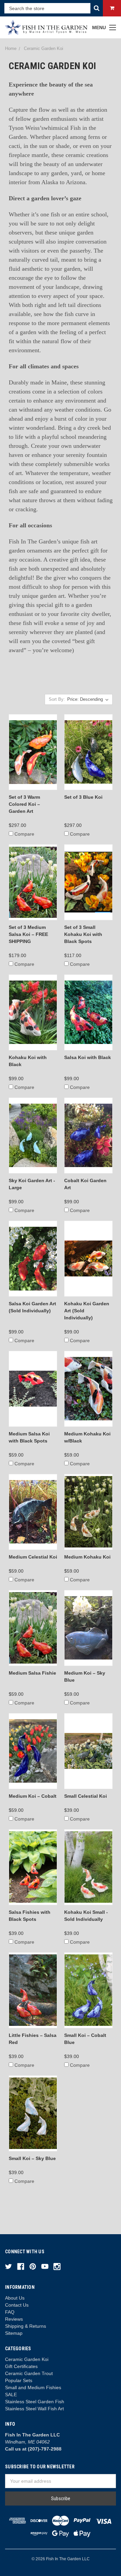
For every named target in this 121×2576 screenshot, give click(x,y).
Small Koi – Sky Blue (32, 2158)
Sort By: (57, 699)
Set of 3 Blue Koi (83, 797)
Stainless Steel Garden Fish (35, 2402)
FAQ (10, 2312)
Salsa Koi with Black (88, 1057)
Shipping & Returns (26, 2326)
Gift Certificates (21, 2366)
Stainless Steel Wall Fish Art (34, 2409)
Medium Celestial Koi (33, 1557)
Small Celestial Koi (86, 1796)
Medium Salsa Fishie (32, 1673)
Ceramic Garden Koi (27, 2359)
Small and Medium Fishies (33, 2387)
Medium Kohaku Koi (87, 1557)
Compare (24, 834)
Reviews (14, 2319)
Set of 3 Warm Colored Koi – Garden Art (24, 804)
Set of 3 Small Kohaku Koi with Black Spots (83, 934)
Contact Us (17, 2305)
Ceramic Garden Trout (29, 2373)
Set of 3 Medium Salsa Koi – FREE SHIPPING (28, 934)
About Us (15, 2298)
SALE (11, 2395)
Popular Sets (19, 2380)
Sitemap (14, 2333)
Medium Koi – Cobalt (33, 1796)
